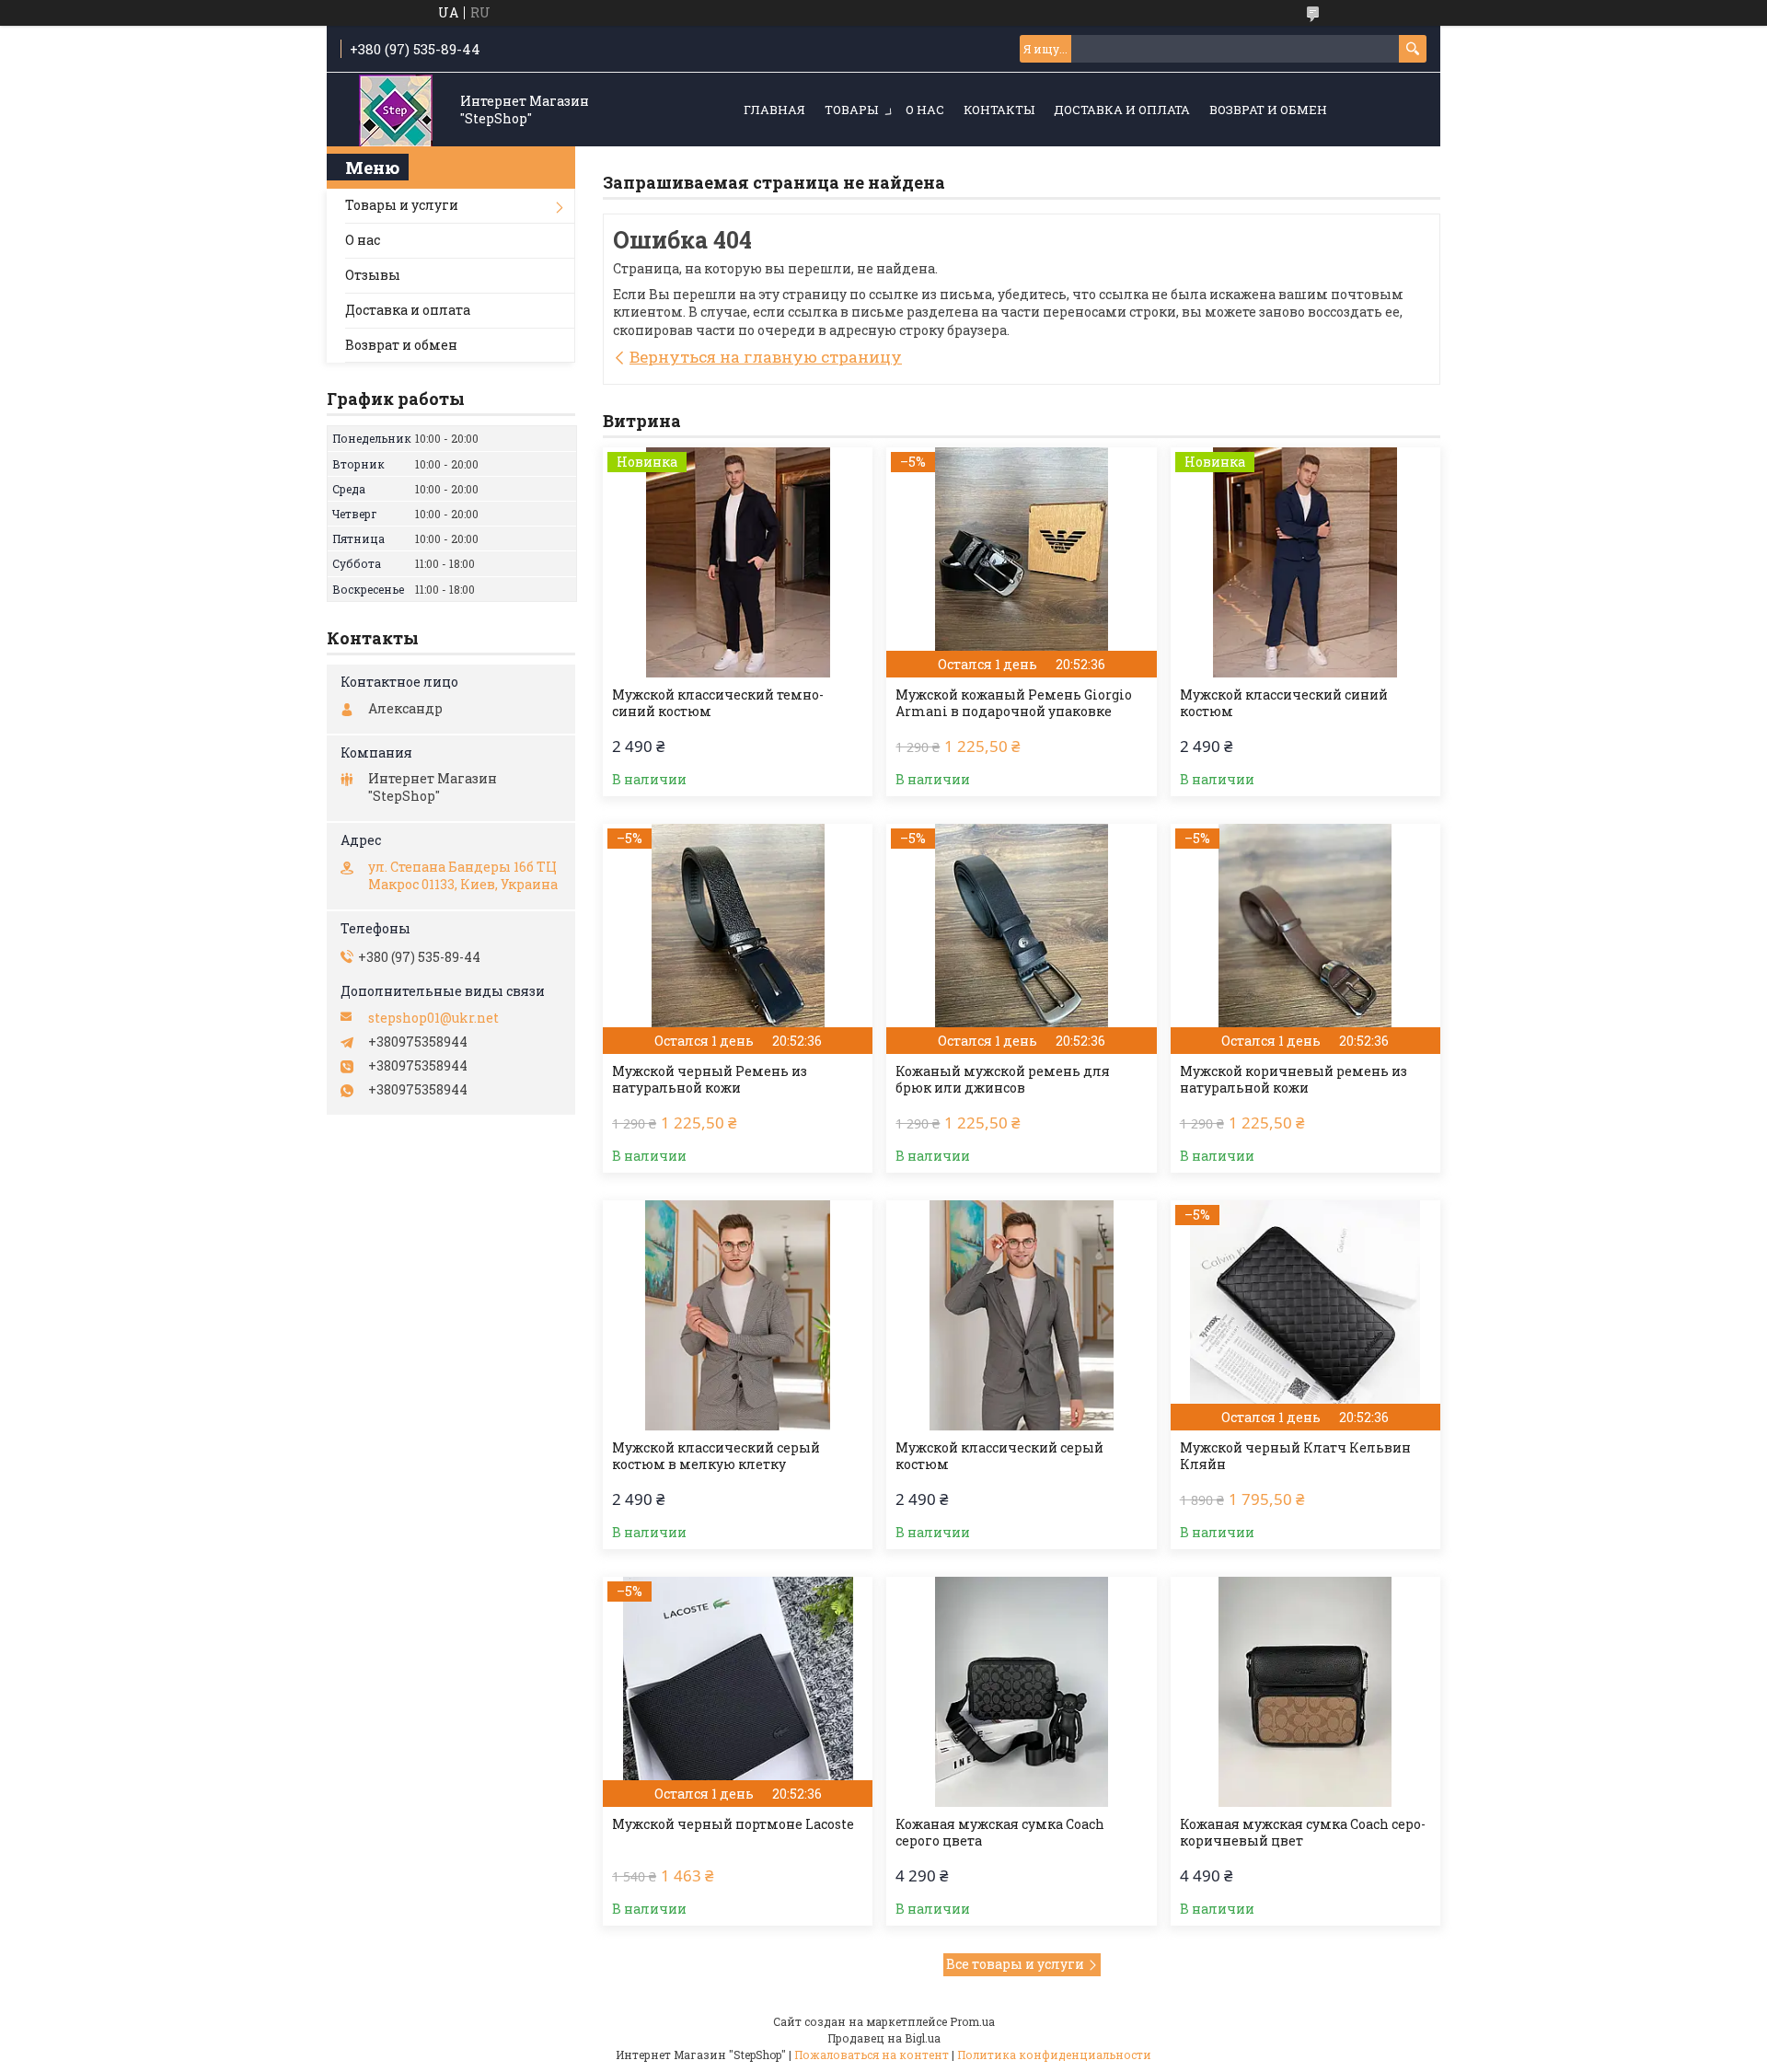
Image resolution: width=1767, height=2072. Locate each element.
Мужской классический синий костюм (1284, 703)
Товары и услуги (402, 205)
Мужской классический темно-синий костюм (718, 703)
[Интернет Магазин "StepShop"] (396, 111)
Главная (774, 110)
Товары (851, 110)
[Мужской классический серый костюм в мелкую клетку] (738, 1315)
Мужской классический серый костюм (999, 1456)
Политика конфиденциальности (1054, 2055)
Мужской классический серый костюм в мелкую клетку (716, 1456)
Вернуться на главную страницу (766, 357)
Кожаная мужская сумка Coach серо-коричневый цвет (1303, 1833)
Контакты (999, 110)
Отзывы (373, 275)
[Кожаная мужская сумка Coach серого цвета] (1021, 1692)
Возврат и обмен (1268, 110)
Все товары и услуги (1015, 1964)
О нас (925, 110)
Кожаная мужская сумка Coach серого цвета (1000, 1833)
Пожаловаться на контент (872, 2055)
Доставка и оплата (1122, 110)
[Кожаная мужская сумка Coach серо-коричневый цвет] (1305, 1692)
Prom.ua (972, 2021)
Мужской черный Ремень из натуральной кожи (710, 1080)
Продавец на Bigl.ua (884, 2038)
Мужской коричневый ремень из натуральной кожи (1293, 1080)
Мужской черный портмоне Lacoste (733, 1824)
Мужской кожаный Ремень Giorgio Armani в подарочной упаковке (1014, 703)
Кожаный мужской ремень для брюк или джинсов (1003, 1080)
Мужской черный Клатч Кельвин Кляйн (1295, 1456)
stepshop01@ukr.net (433, 1018)
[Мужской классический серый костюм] (1021, 1315)
